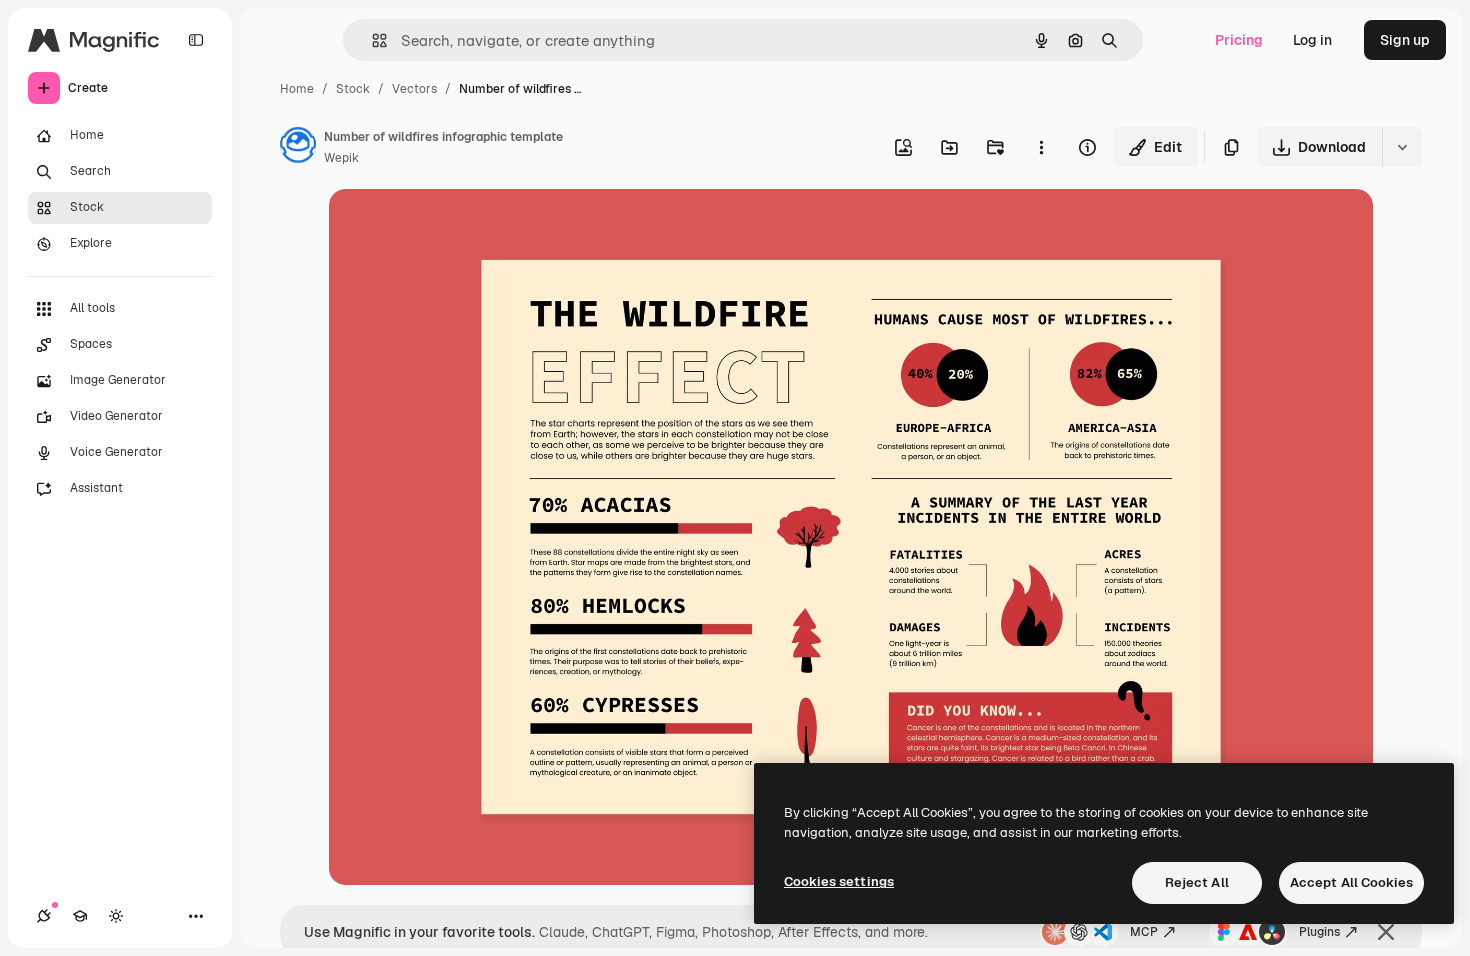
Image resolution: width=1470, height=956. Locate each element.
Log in (1312, 40)
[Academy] (80, 916)
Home (297, 89)
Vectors (414, 89)
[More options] (1041, 147)
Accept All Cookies (1351, 882)
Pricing (1239, 40)
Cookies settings (839, 881)
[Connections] (44, 916)
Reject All (1197, 882)
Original (457, 227)
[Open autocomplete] (371, 40)
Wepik (341, 158)
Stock (353, 89)
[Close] (1386, 932)
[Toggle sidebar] (196, 40)
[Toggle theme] (116, 916)
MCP (1144, 932)
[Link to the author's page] (298, 148)
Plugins (1319, 932)
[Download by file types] (1402, 147)
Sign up (1405, 40)
